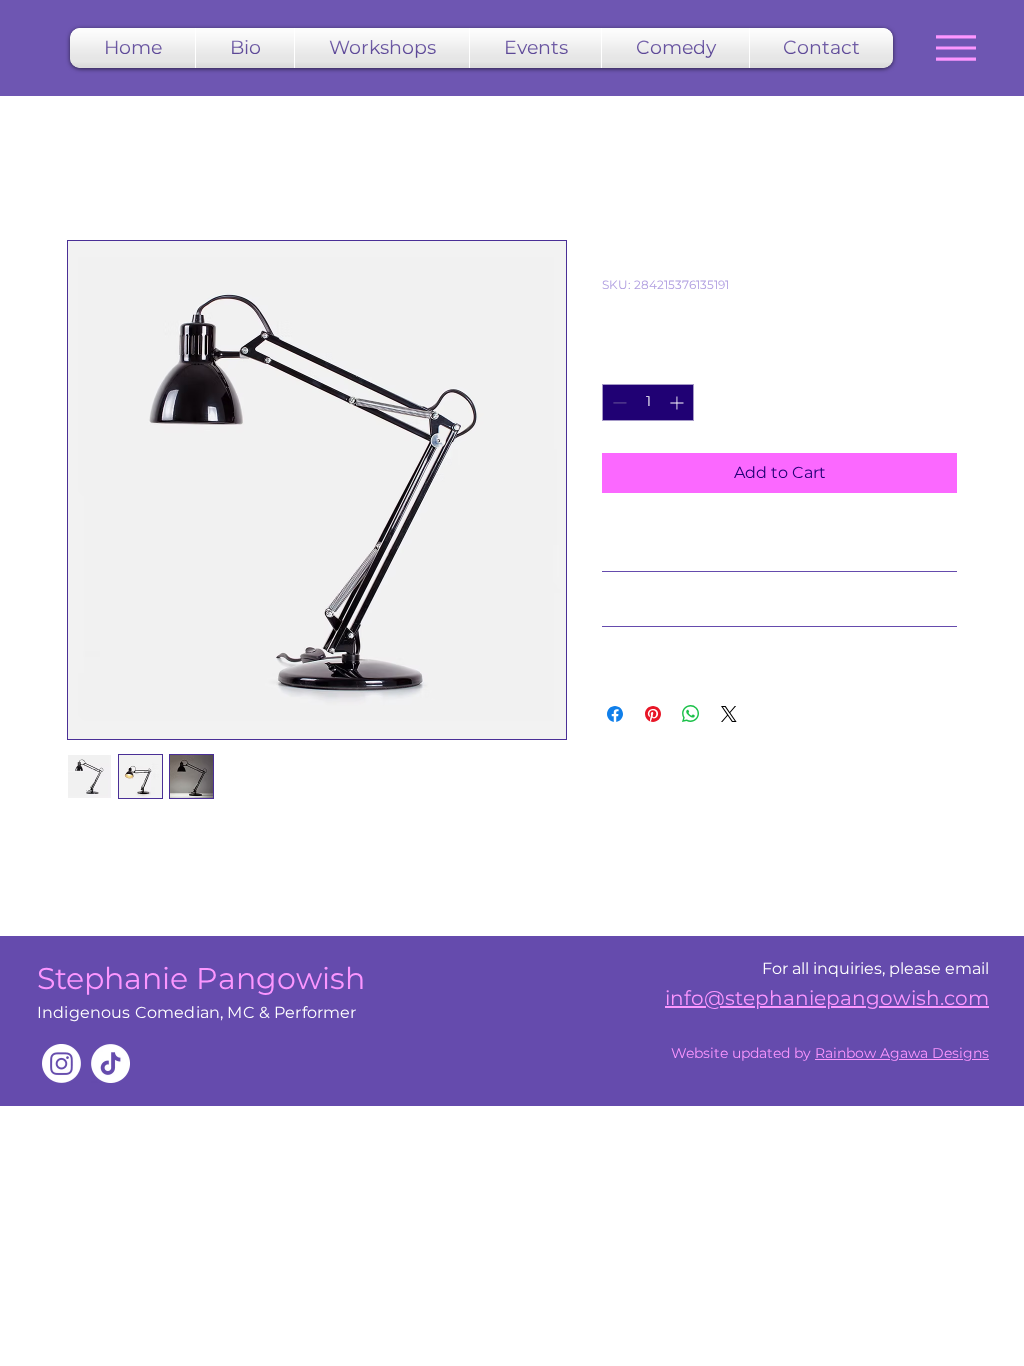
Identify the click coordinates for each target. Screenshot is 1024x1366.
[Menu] (955, 47)
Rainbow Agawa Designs (902, 1053)
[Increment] (678, 402)
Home (92, 167)
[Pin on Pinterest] (653, 714)
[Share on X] (729, 714)
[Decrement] (617, 402)
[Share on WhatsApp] (691, 714)
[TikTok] (110, 1063)
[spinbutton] (648, 402)
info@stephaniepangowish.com (827, 998)
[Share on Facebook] (615, 714)
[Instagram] (61, 1063)
